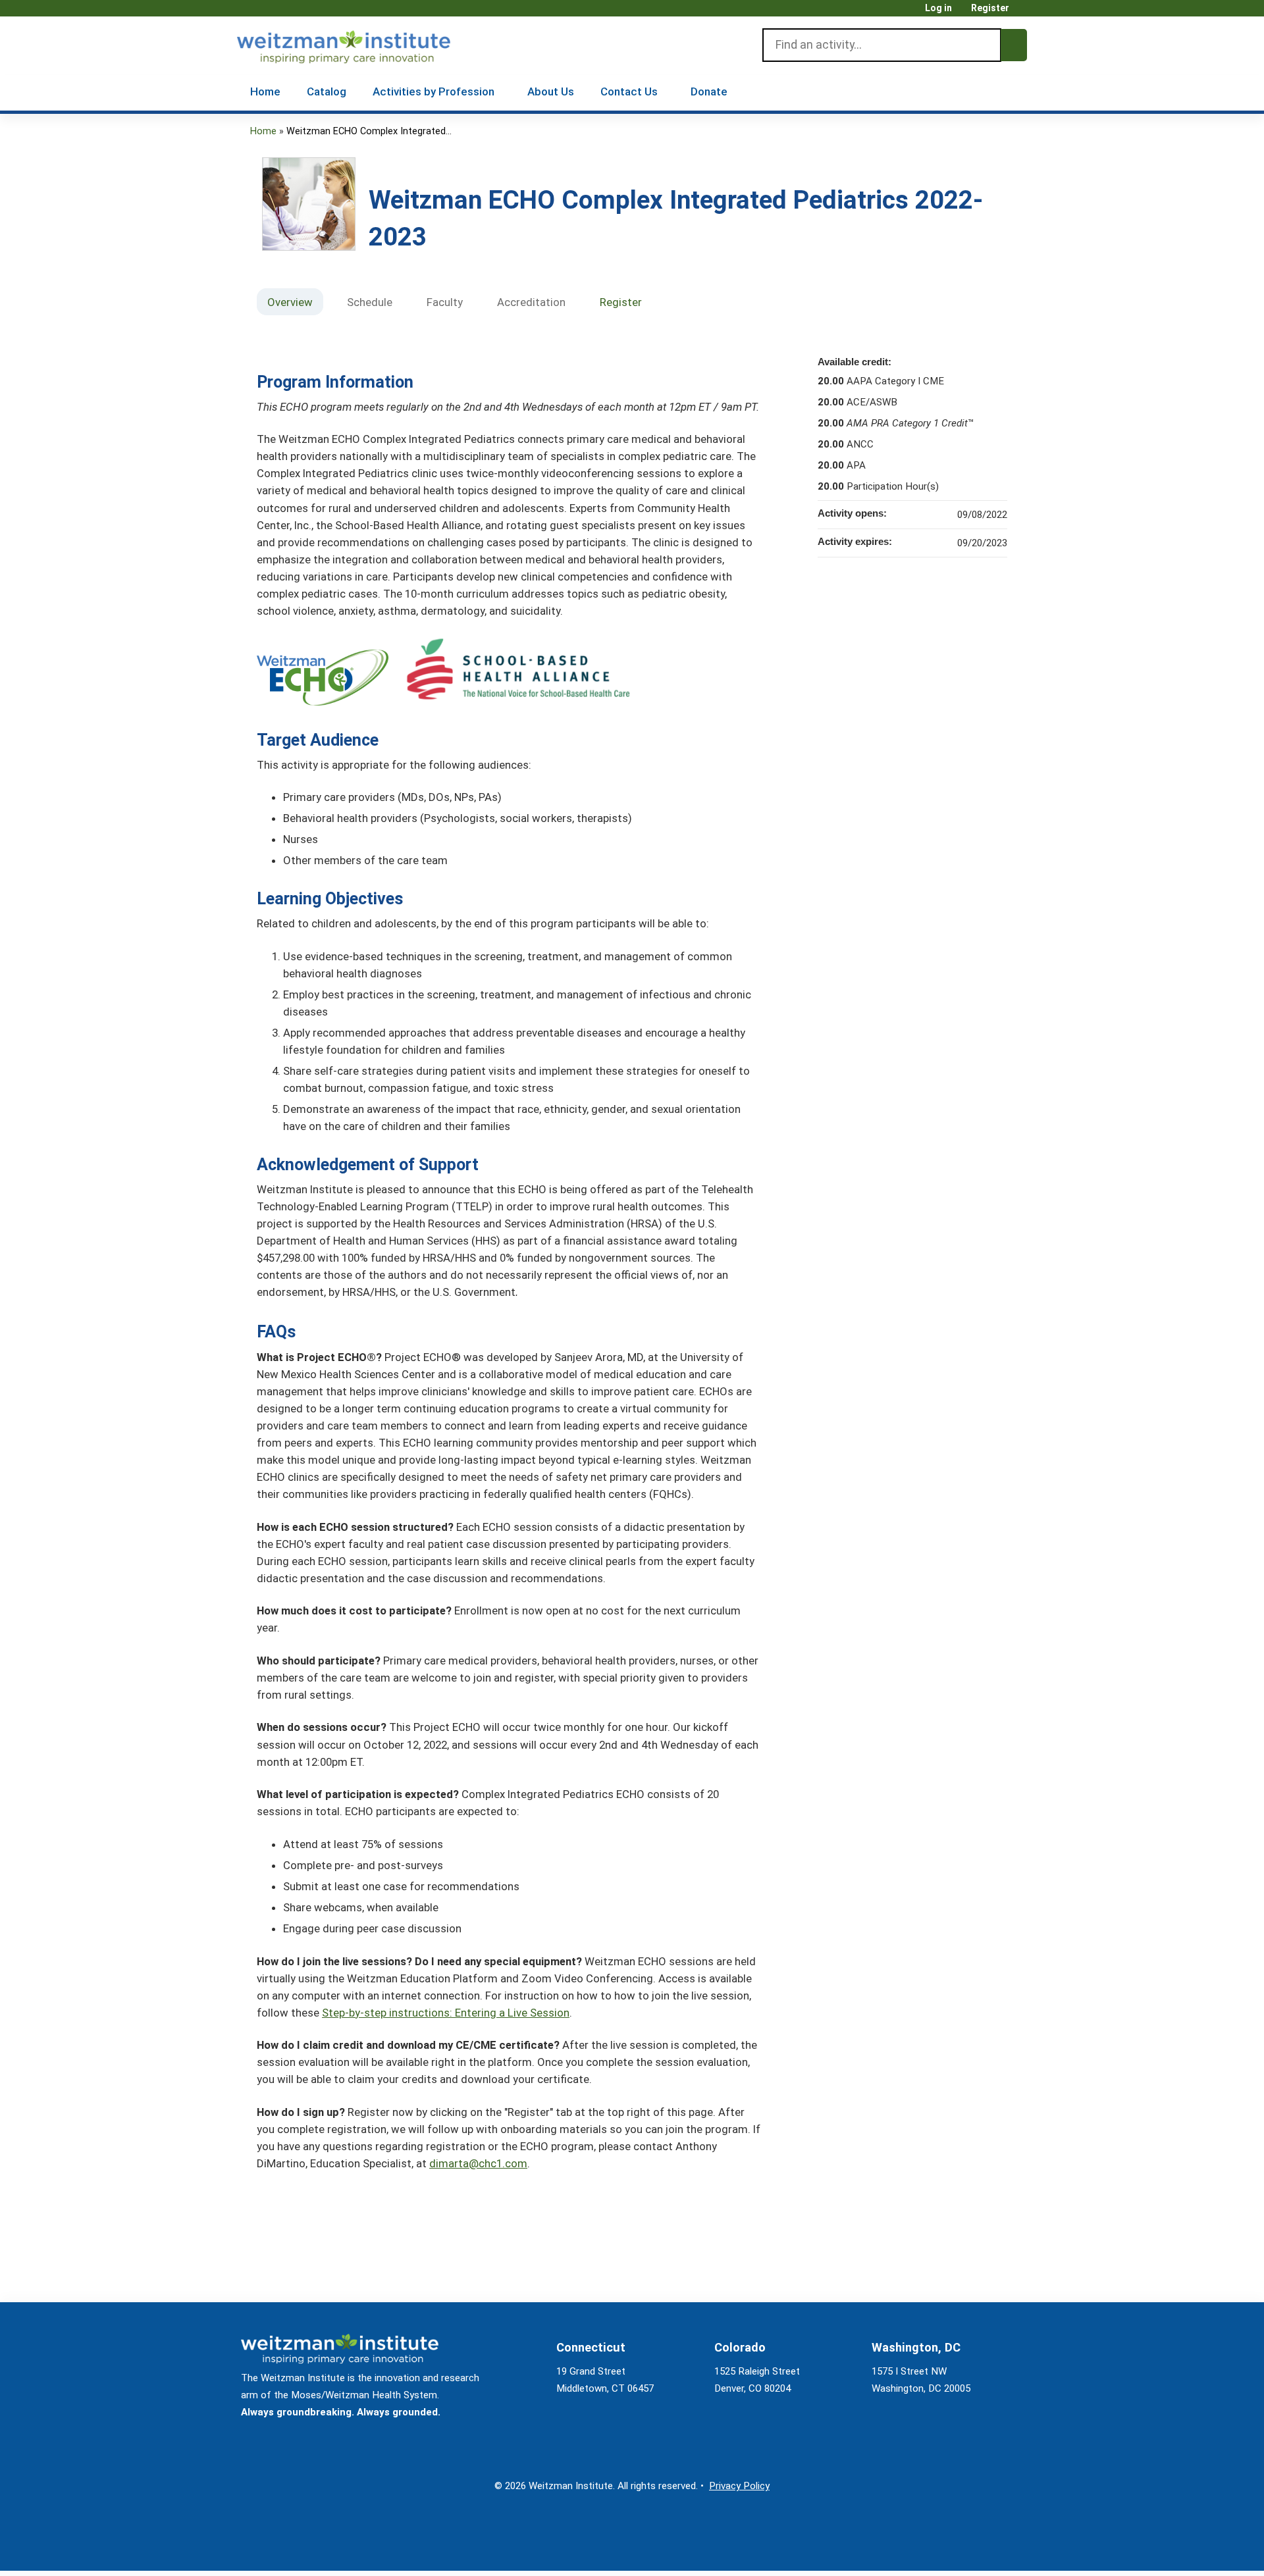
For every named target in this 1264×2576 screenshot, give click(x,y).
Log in (938, 8)
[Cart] (1023, 13)
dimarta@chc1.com (478, 2163)
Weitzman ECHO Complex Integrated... (369, 131)
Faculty (445, 302)
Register (990, 8)
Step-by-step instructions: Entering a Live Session (446, 2013)
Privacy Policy (739, 2486)
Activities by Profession (434, 91)
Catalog (327, 91)
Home (265, 91)
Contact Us (629, 91)
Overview (290, 302)
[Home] (362, 44)
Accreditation (531, 302)
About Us (551, 91)
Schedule (370, 302)
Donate (709, 91)
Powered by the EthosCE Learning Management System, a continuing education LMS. (980, 2549)
